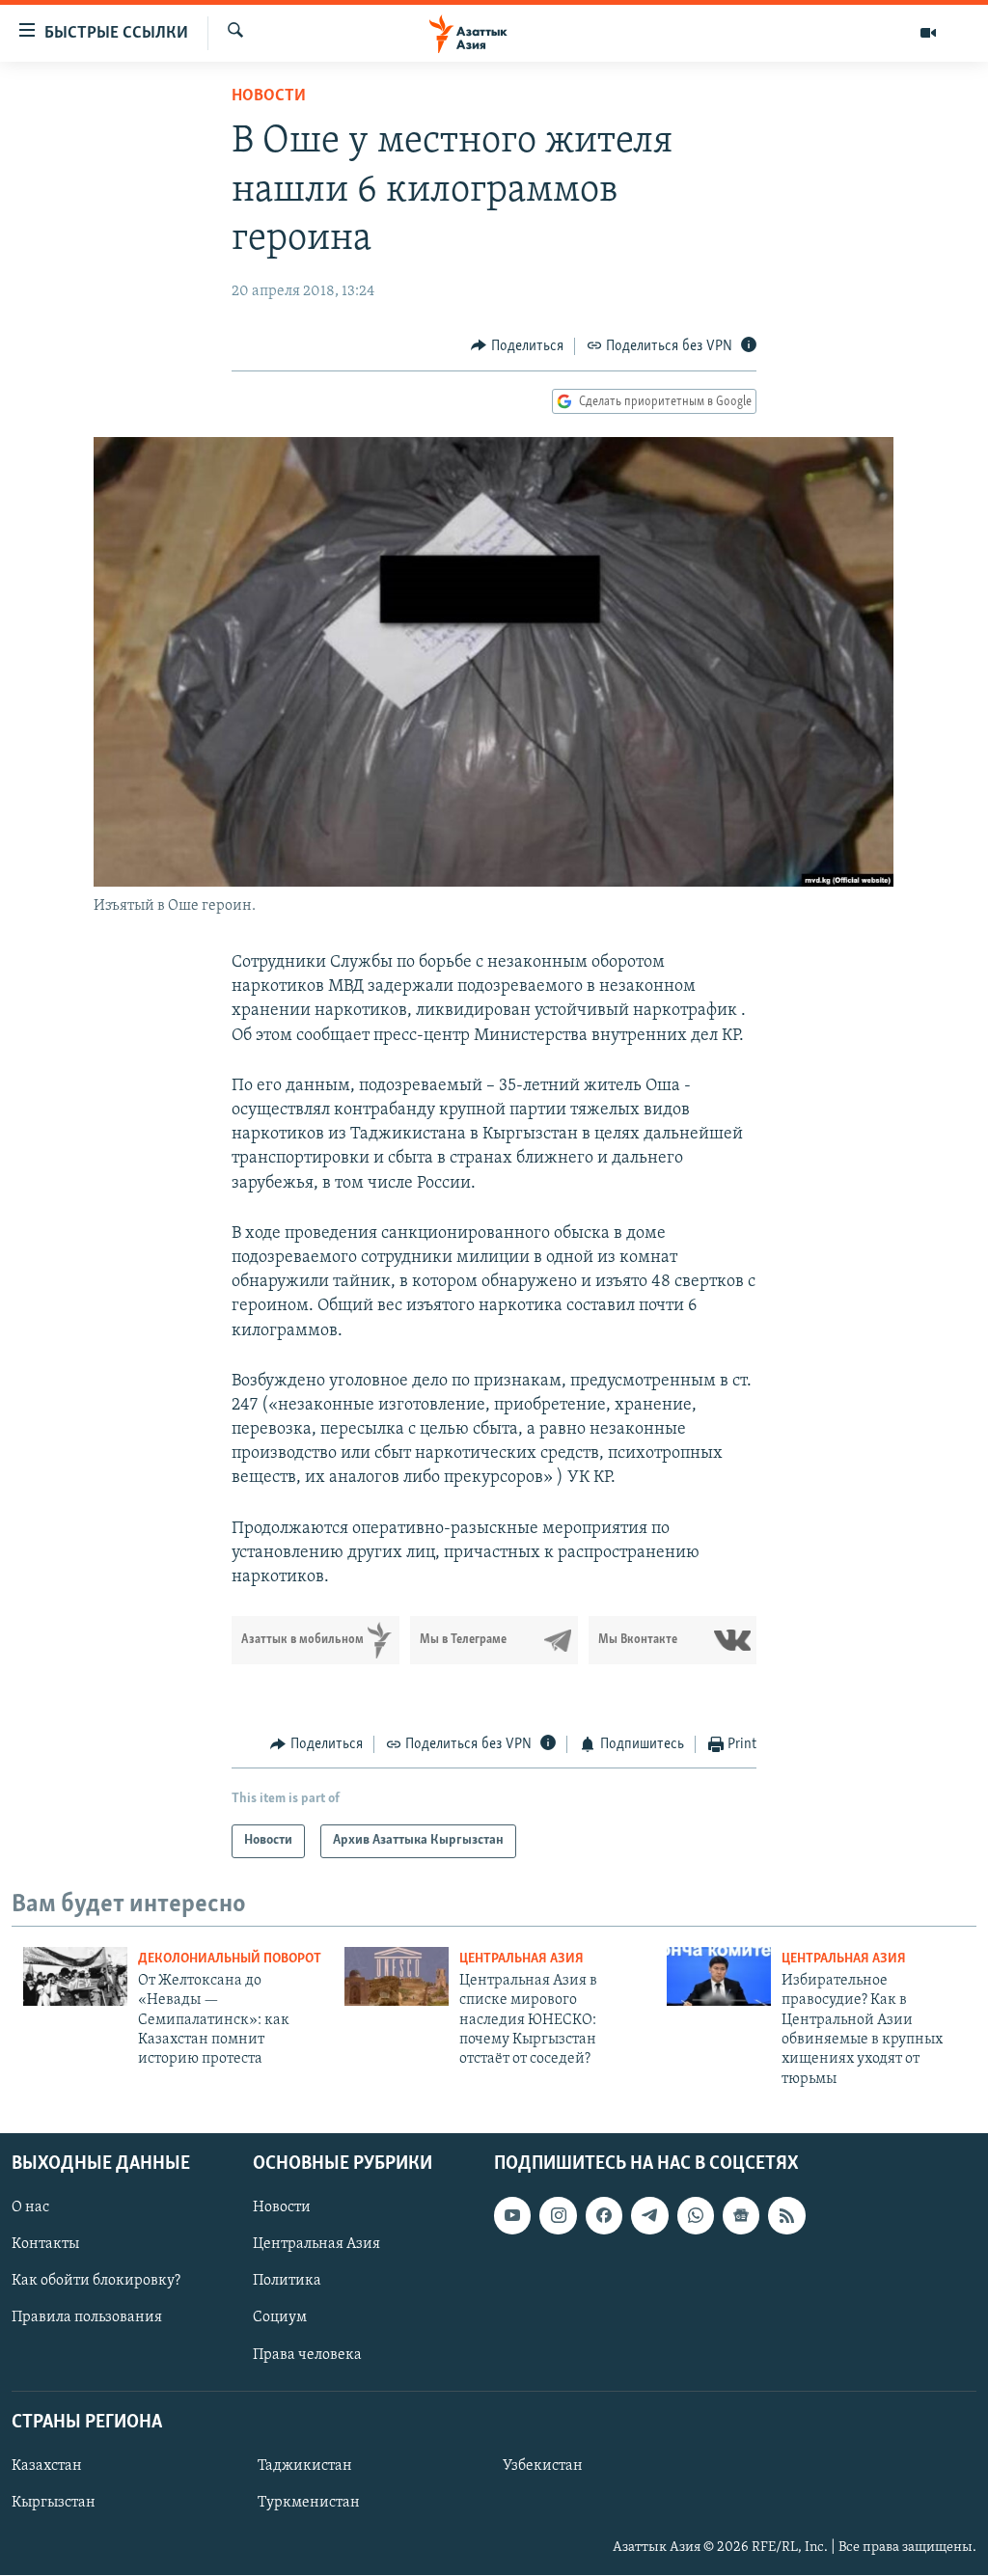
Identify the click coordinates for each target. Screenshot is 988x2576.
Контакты (45, 2245)
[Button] (517, 346)
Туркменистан (309, 2503)
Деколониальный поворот (230, 1959)
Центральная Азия (521, 1959)
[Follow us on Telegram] (649, 2216)
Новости (269, 96)
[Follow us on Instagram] (558, 2216)
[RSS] (786, 2216)
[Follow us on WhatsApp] (696, 2216)
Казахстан (47, 2466)
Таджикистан (305, 2466)
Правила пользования (87, 2318)
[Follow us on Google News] (741, 2216)
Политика (287, 2282)
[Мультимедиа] (928, 33)
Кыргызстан (54, 2503)
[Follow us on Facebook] (604, 2216)
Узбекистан (543, 2466)
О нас (30, 2208)
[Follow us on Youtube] (512, 2216)
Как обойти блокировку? (96, 2282)
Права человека (307, 2355)
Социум (280, 2318)
